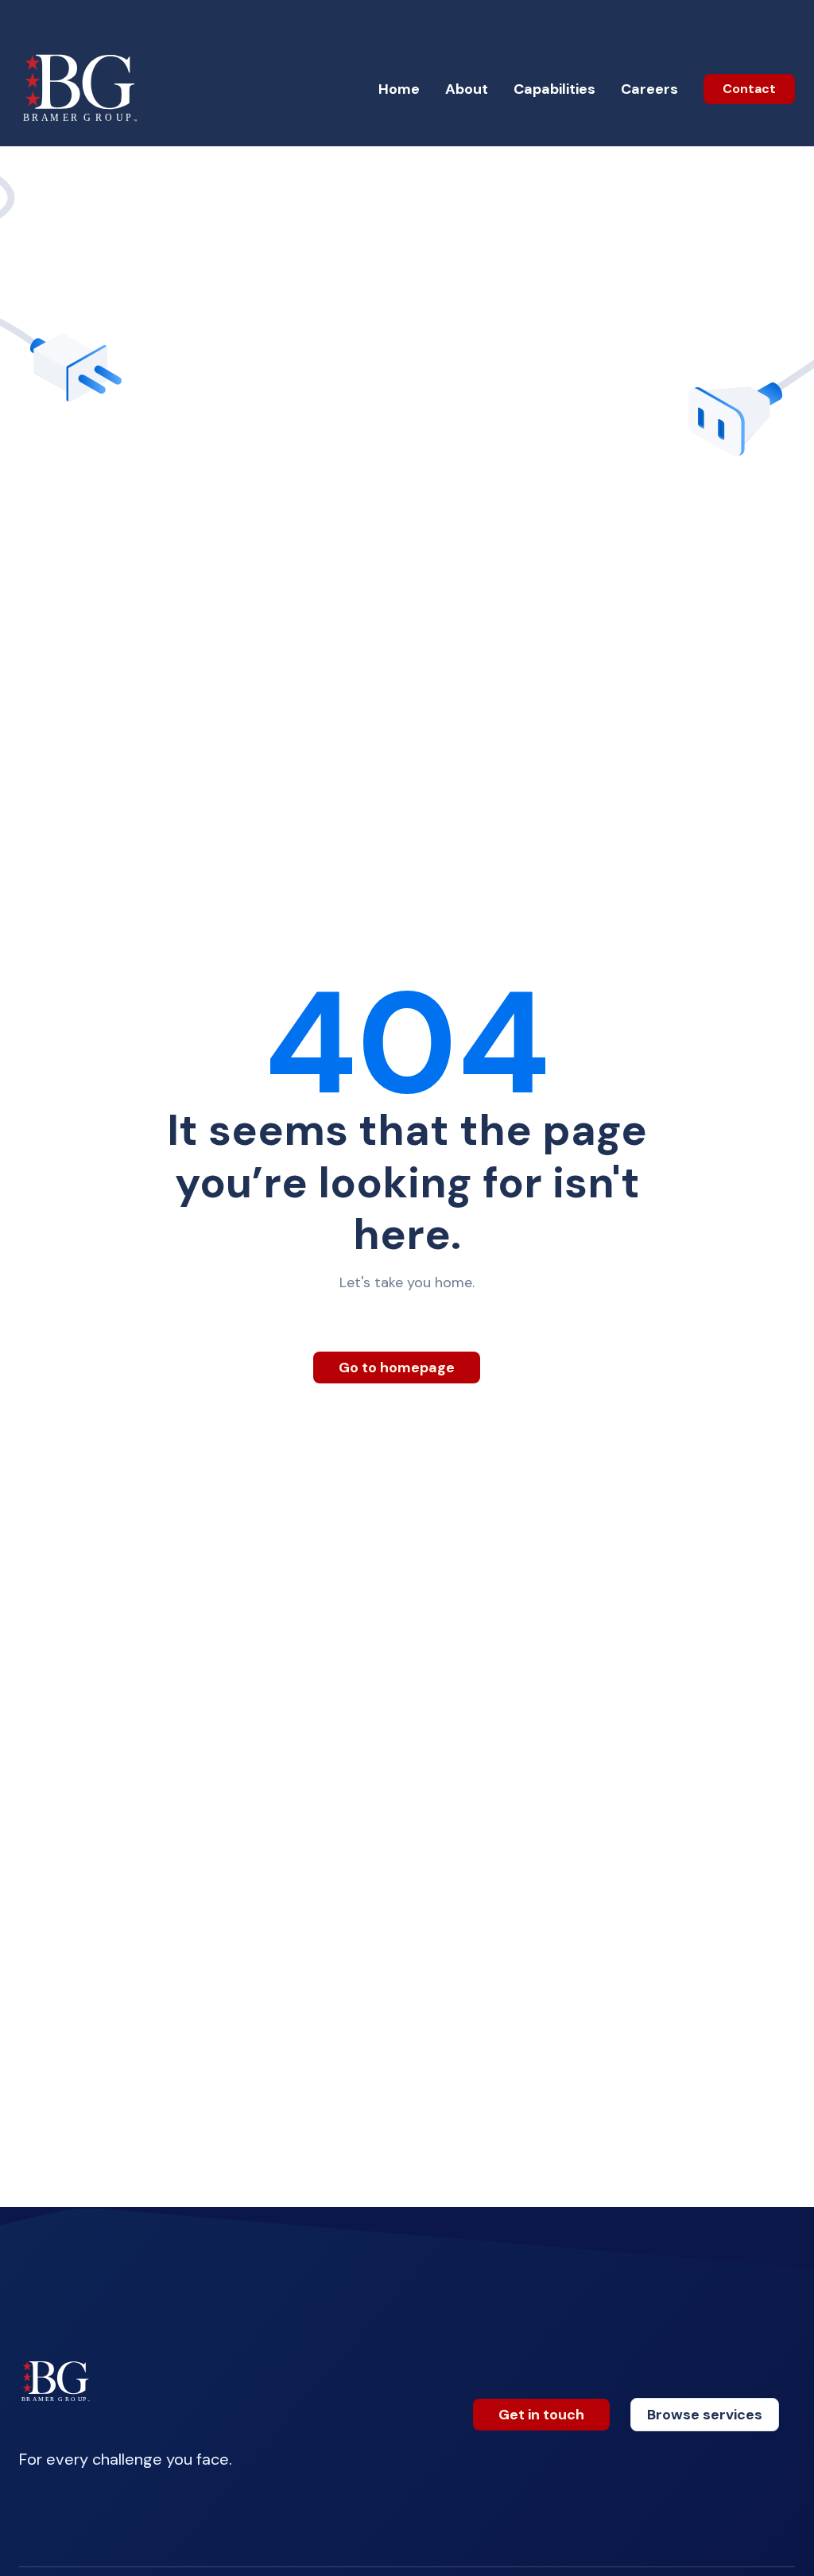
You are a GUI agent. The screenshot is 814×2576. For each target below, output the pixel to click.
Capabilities (554, 89)
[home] (82, 89)
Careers (649, 89)
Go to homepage (397, 1368)
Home (399, 89)
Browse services (705, 2415)
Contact (749, 89)
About (467, 89)
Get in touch (541, 2415)
